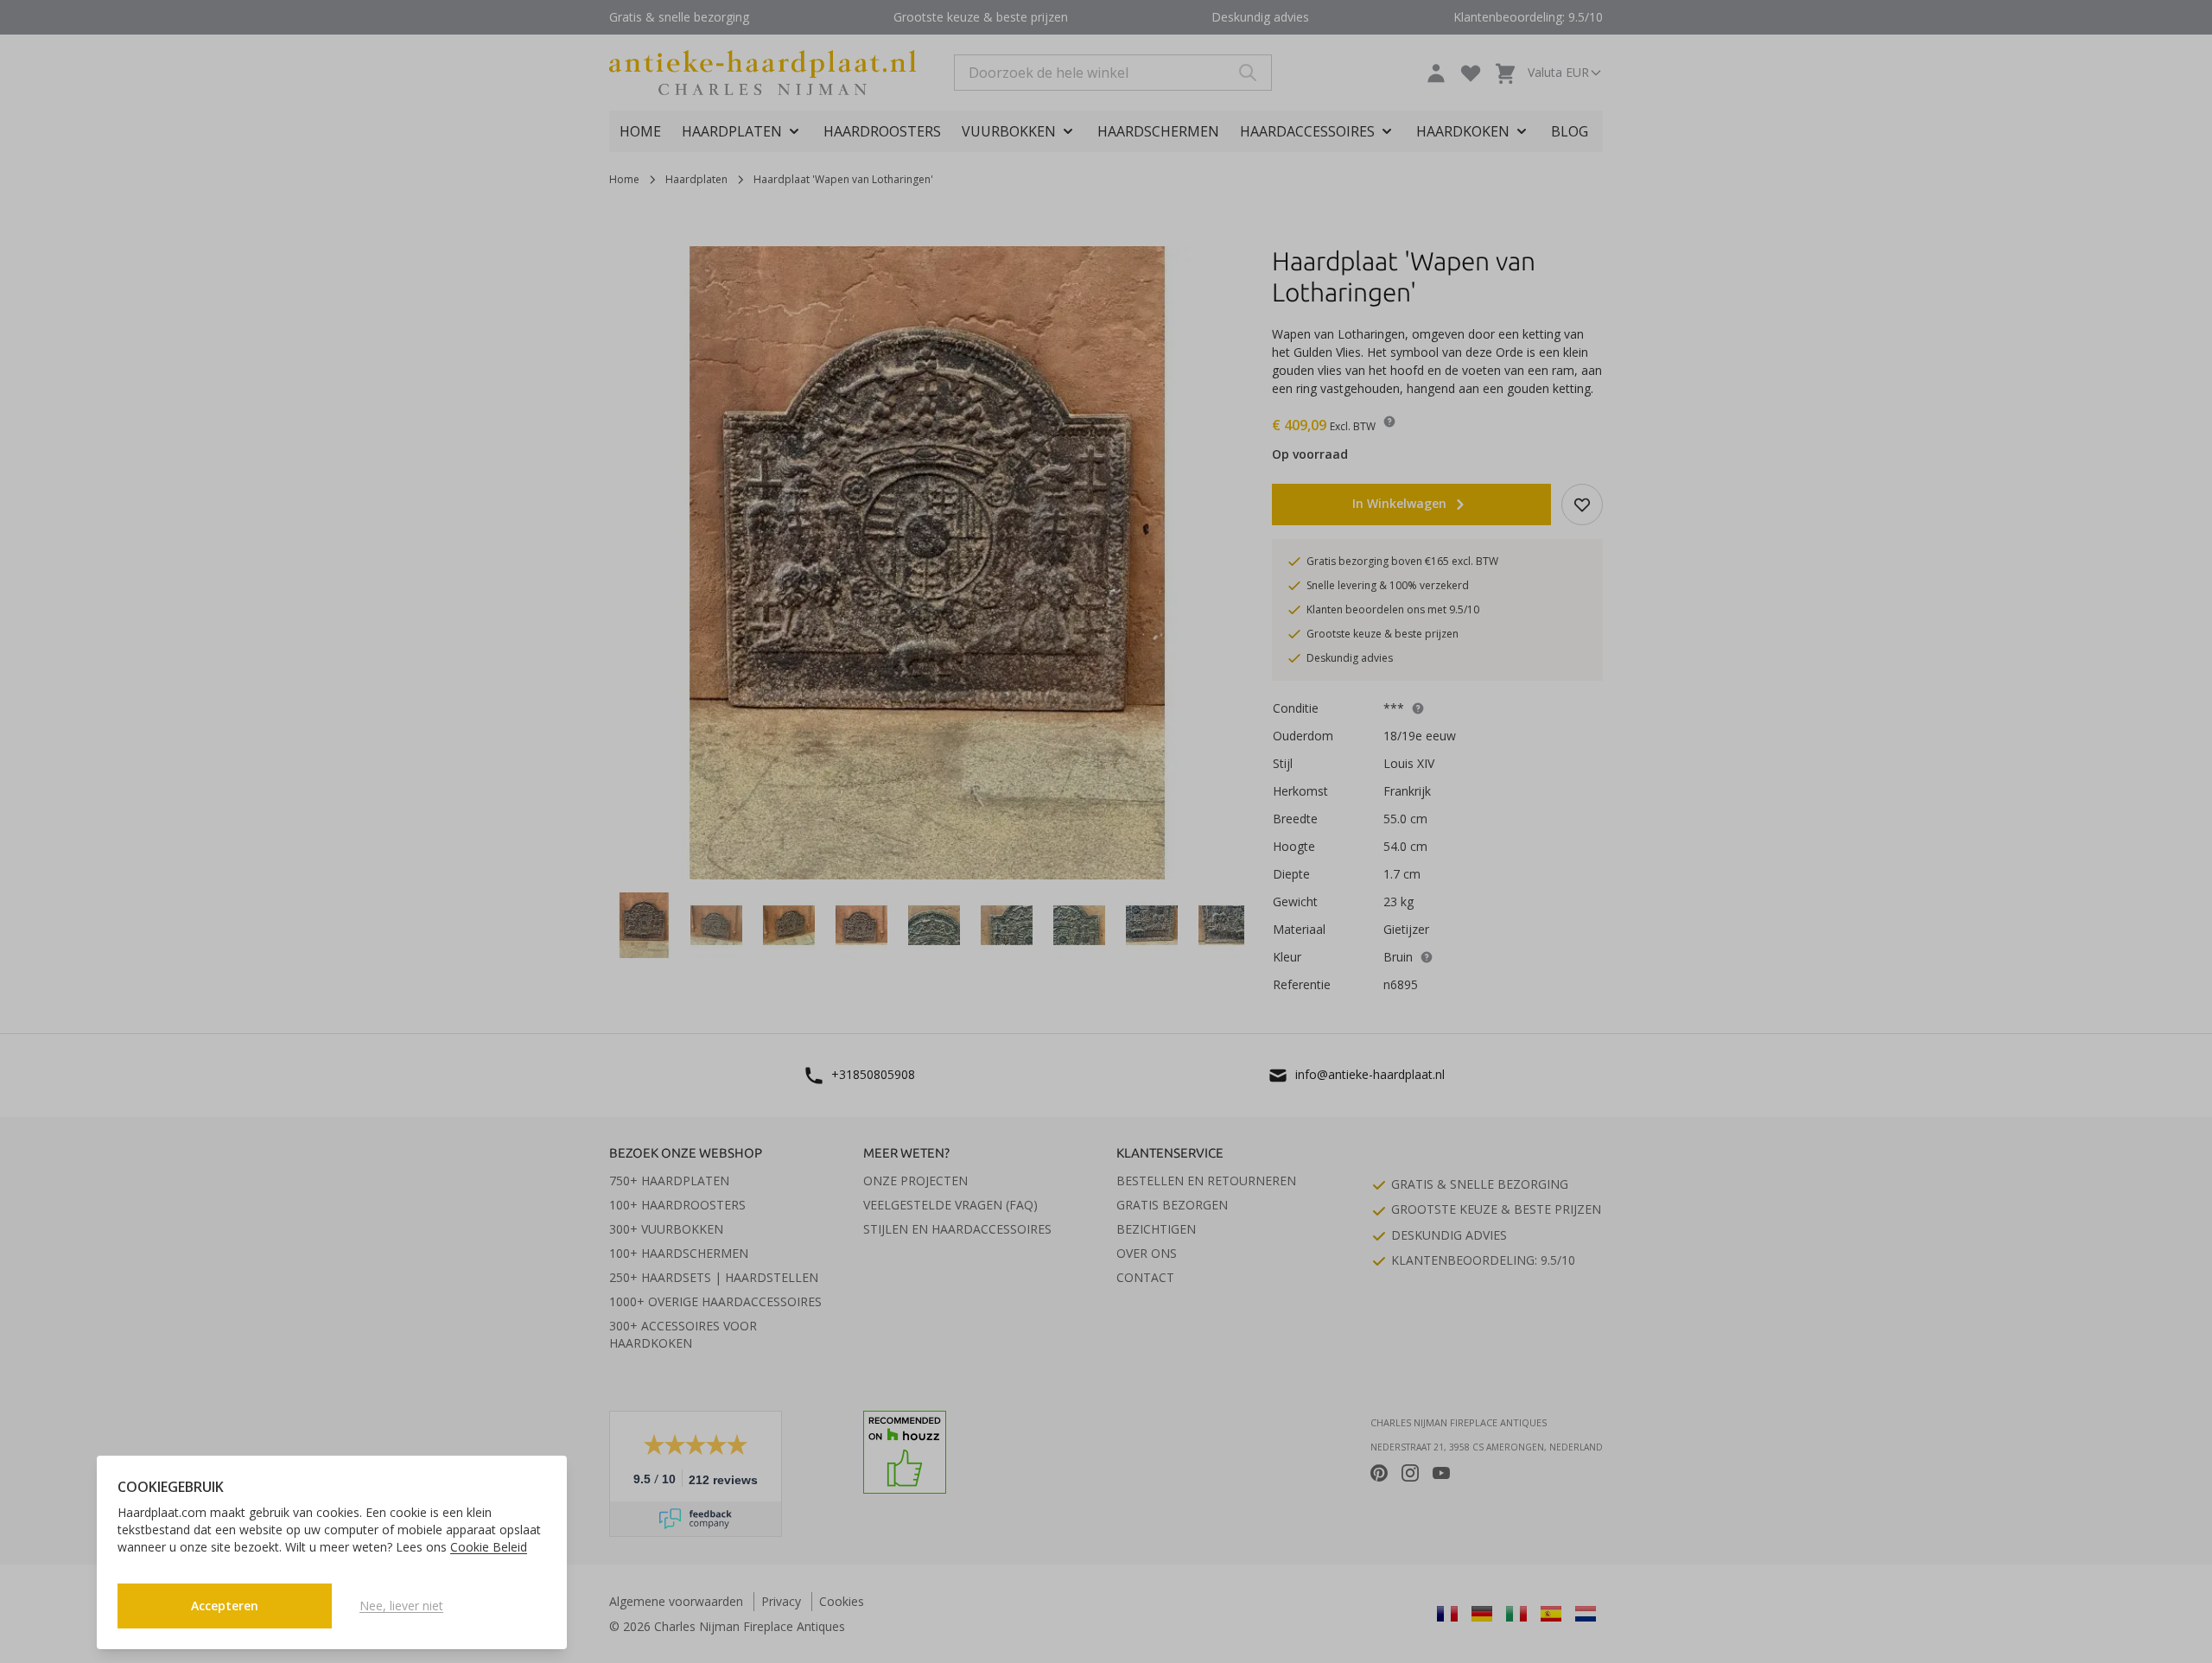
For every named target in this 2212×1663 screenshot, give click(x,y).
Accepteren (225, 1606)
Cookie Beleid (489, 1547)
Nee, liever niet (401, 1606)
